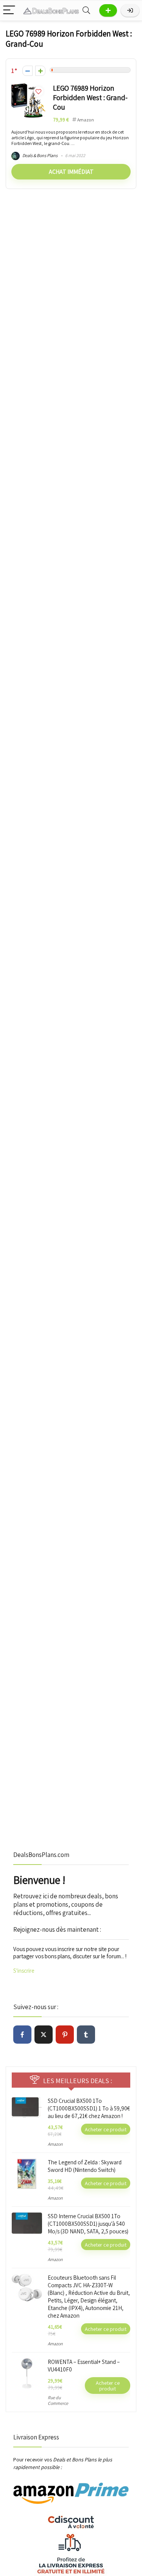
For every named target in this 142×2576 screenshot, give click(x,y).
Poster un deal (108, 10)
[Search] (86, 10)
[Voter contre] (27, 71)
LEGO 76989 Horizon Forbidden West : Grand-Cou (90, 98)
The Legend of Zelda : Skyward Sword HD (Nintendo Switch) (85, 2166)
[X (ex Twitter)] (44, 2035)
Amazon (86, 120)
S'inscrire (24, 1971)
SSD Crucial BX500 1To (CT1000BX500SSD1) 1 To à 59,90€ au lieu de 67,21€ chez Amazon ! (89, 2108)
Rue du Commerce (58, 2400)
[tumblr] (86, 2035)
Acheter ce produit (106, 2129)
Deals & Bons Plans (40, 155)
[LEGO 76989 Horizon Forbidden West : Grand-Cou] (28, 87)
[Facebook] (22, 2035)
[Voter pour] (40, 71)
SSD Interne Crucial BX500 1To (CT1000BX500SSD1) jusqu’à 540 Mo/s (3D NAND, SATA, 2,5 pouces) (88, 2224)
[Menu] (9, 10)
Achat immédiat (71, 172)
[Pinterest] (65, 2035)
